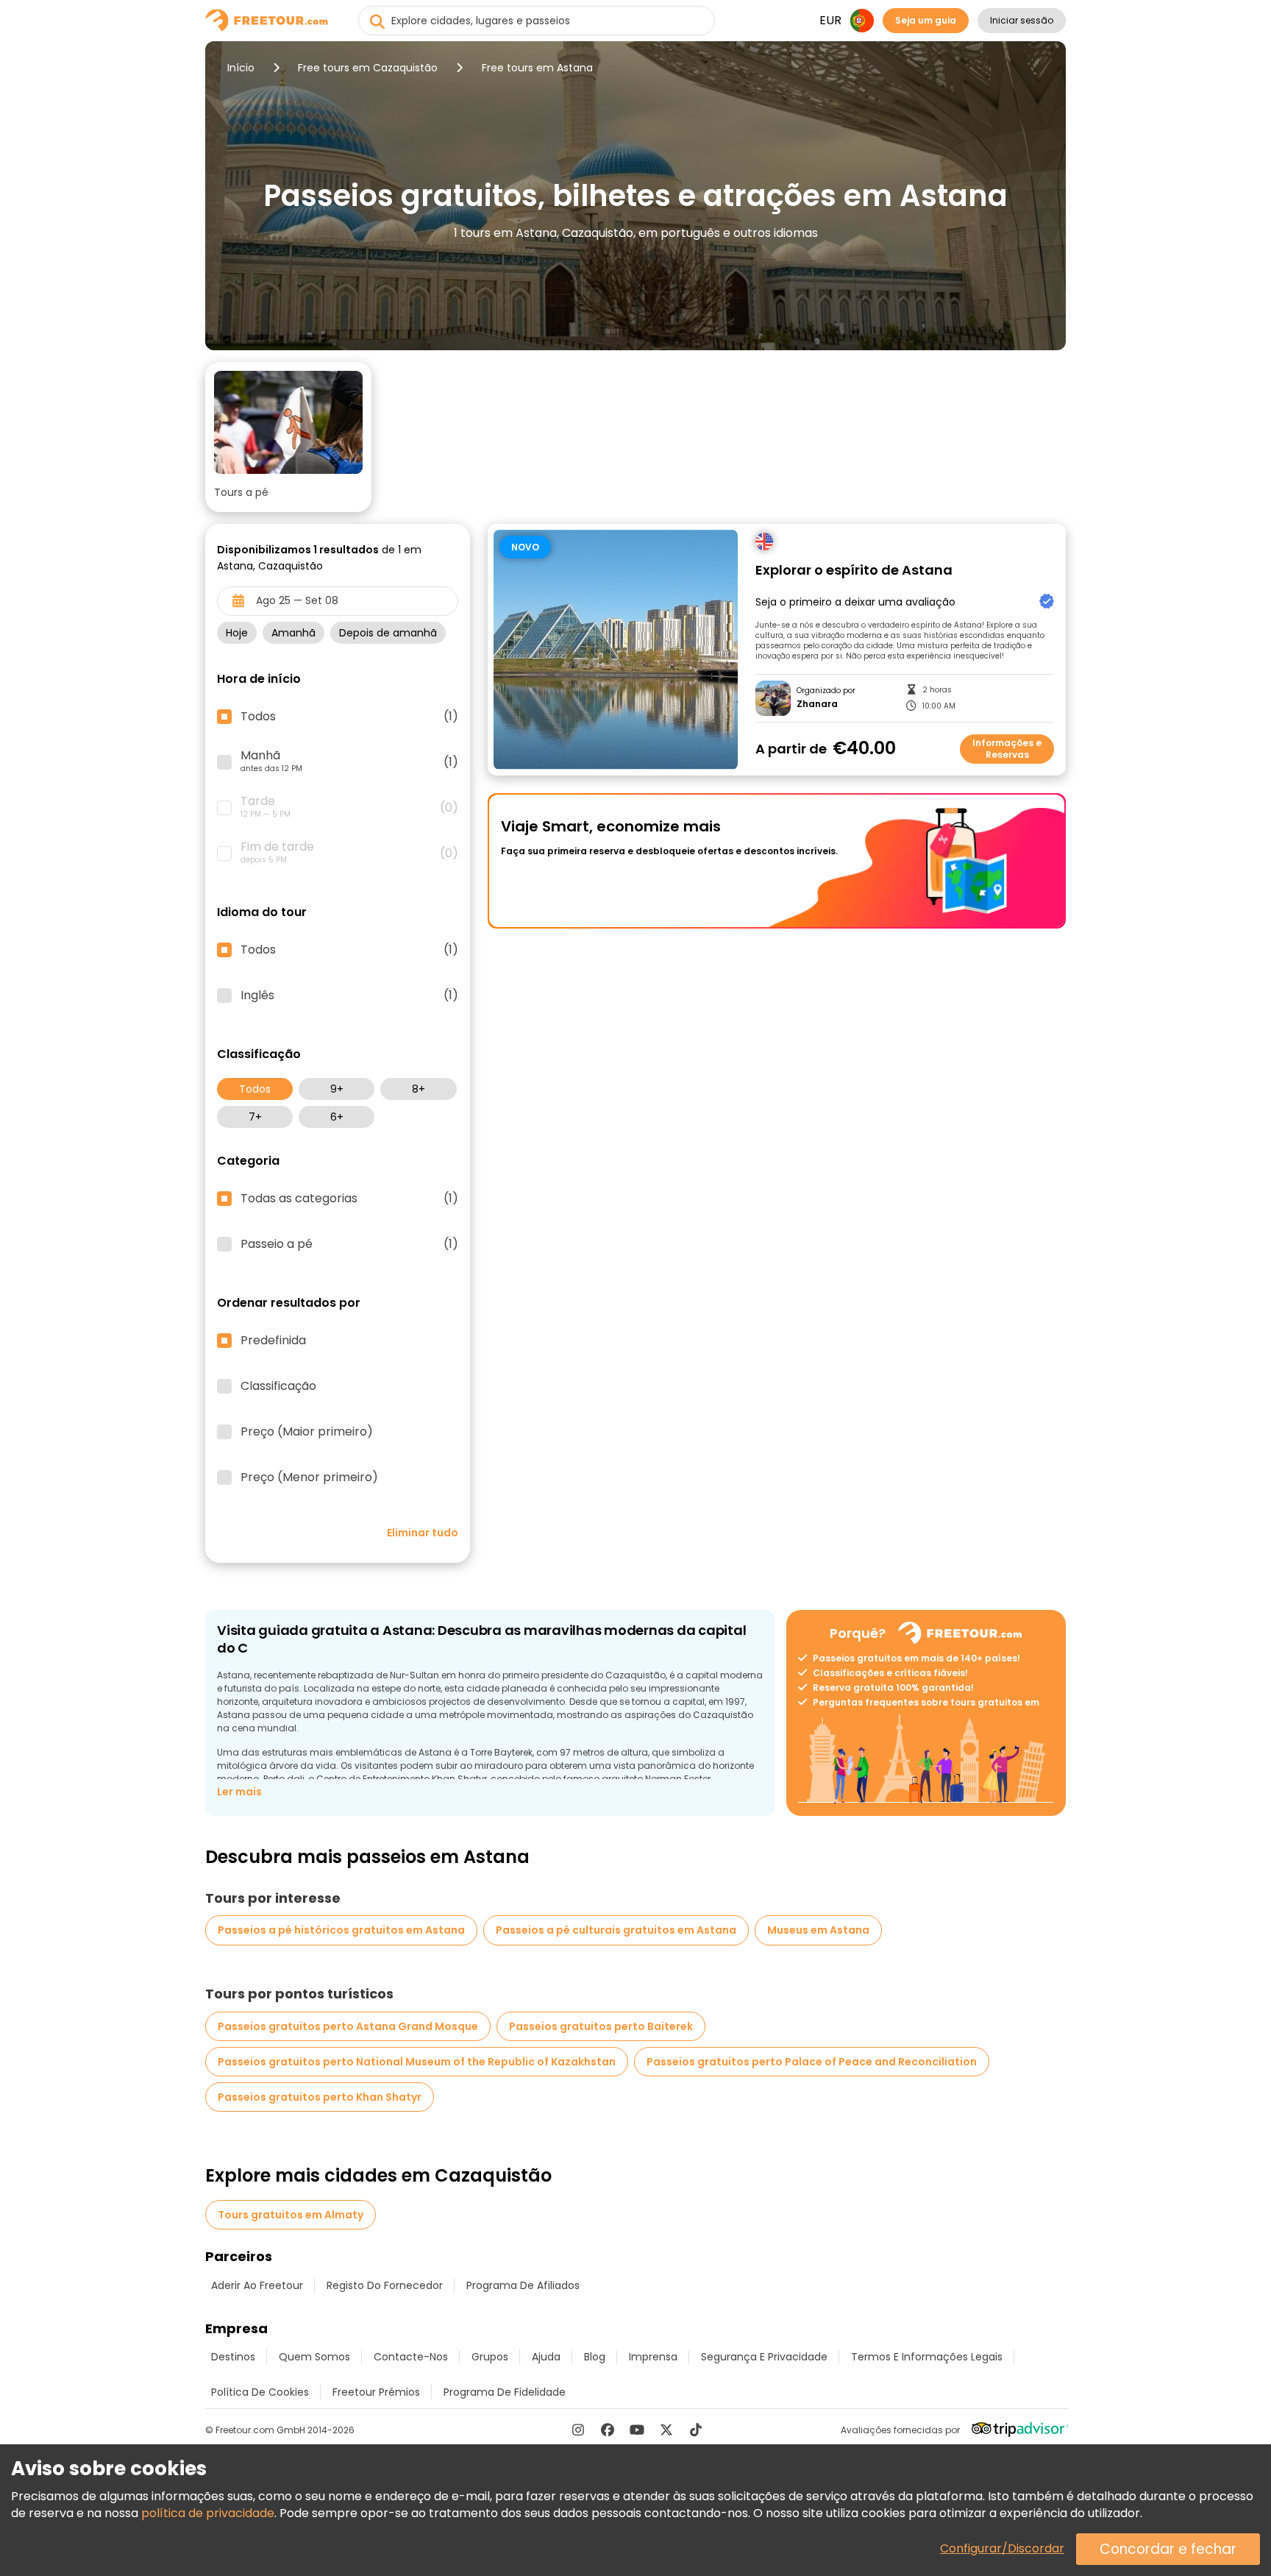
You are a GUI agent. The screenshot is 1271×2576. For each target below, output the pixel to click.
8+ (419, 1089)
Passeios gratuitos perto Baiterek (601, 2026)
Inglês (349, 996)
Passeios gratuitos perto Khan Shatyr (320, 2097)
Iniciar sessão (1022, 20)
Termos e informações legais (927, 2357)
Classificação (278, 1386)
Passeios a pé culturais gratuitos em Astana (616, 1930)
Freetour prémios (376, 2392)
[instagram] (578, 2430)
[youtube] (637, 2430)
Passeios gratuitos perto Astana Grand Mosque (348, 2026)
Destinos (233, 2357)
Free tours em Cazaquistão (368, 68)
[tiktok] (696, 2430)
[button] (288, 437)
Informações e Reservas (1007, 749)
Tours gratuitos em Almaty (291, 2215)
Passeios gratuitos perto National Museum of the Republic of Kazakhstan (417, 2062)
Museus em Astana (818, 1930)
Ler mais (239, 1792)
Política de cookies (260, 2392)
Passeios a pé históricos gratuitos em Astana (341, 1930)
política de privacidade (208, 2513)
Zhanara (817, 704)
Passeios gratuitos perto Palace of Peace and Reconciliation (812, 2062)
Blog (595, 2357)
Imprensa (653, 2357)
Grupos (490, 2357)
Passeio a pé (349, 1244)
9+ (337, 1089)
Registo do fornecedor (385, 2285)
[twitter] (666, 2430)
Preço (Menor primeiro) (309, 1477)
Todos (255, 1089)
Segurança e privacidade (764, 2357)
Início (241, 68)
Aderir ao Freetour (257, 2285)
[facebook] (608, 2430)
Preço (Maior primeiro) (307, 1432)
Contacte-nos (411, 2357)
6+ (337, 1117)
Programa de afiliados (523, 2285)
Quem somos (314, 2357)
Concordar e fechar (1168, 2549)
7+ (255, 1117)
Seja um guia (926, 20)
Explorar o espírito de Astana (854, 571)
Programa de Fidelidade (505, 2392)
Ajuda (546, 2357)
